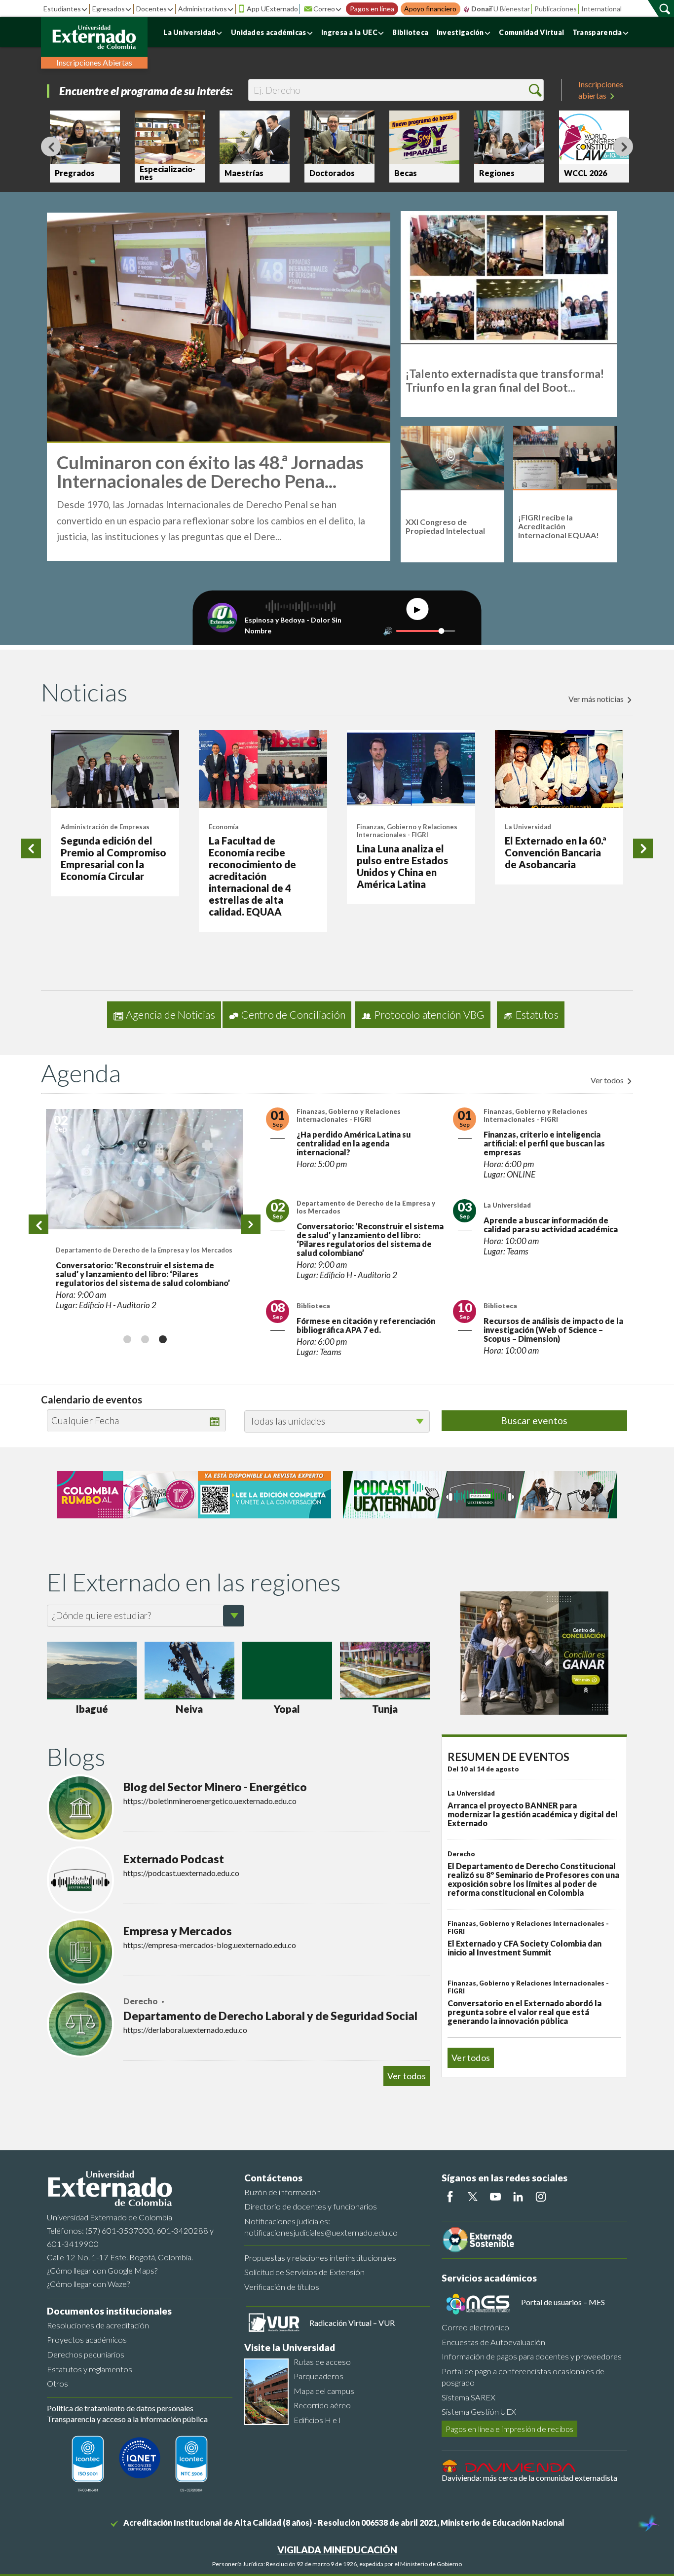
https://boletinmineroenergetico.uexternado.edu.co (210, 1801)
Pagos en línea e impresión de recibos (509, 2429)
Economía (224, 827)
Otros (57, 2383)
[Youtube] (495, 2197)
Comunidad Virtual (531, 32)
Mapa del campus (324, 2391)
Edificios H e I (317, 2420)
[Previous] (51, 147)
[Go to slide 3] (162, 1339)
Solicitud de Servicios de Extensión (304, 2272)
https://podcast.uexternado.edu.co (181, 1873)
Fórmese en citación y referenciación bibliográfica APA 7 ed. (366, 1325)
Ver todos (608, 1080)
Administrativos (203, 9)
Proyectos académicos (87, 2339)
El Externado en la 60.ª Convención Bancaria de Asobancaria (556, 852)
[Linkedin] (518, 2197)
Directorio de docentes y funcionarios (311, 2206)
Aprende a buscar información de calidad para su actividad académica (551, 1225)
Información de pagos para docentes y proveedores (532, 2356)
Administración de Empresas (105, 827)
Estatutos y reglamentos (90, 2369)
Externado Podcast (174, 1859)
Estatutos (537, 1015)
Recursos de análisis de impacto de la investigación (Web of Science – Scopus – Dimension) (553, 1330)
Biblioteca (410, 32)
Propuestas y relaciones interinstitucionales (320, 2258)
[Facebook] (450, 2197)
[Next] (623, 147)
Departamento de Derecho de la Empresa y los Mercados (366, 1207)
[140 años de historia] (648, 2524)
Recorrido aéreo (322, 2405)
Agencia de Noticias (170, 1015)
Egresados (109, 9)
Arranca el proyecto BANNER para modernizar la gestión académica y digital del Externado (533, 1814)
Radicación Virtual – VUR (352, 2323)
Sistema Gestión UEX (479, 2411)
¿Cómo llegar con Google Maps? (102, 2270)
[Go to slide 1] (127, 1339)
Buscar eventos (534, 1420)
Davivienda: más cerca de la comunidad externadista (529, 2478)
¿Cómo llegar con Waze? (88, 2284)
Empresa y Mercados (178, 1931)
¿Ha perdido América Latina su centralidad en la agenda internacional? (141, 1270)
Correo (324, 9)
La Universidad (189, 32)
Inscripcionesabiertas (601, 90)
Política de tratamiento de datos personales (120, 2408)
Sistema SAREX (468, 2397)
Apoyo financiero (430, 9)
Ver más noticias (597, 699)
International (601, 9)
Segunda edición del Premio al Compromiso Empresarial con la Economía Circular (113, 858)
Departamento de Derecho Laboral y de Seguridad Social (270, 2016)
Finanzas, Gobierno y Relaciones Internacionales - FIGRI (407, 831)
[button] (535, 90)
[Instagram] (541, 2197)
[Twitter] (473, 2197)
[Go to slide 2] (145, 1339)
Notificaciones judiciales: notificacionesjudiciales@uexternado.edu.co (321, 2227)
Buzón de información (282, 2192)
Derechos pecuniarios (86, 2354)
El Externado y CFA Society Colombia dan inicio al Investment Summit (524, 1948)
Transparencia (597, 32)
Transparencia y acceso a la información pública (127, 2419)
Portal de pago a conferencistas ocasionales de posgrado (523, 2377)
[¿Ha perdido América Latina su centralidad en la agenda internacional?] (145, 1169)
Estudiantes (62, 9)
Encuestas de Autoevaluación (493, 2342)
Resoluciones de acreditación (98, 2325)
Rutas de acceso (322, 2362)
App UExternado (272, 9)
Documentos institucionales (109, 2311)
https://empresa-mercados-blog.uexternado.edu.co (210, 1945)
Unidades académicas (269, 32)
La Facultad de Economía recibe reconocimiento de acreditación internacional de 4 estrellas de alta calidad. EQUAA (252, 876)
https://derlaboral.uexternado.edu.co (185, 2030)
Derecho (141, 2001)
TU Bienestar (509, 9)
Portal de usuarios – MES (563, 2302)
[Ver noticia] (115, 769)
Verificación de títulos (282, 2287)
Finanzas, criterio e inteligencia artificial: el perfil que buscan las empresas (544, 1143)
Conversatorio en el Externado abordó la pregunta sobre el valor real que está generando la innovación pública (524, 2012)
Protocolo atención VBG (429, 1015)
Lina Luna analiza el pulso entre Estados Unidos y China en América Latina (402, 866)
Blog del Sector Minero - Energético (215, 1787)
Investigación (460, 32)
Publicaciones (556, 9)
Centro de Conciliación (293, 1015)
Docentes (151, 9)
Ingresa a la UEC (349, 32)
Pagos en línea (372, 9)
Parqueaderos (318, 2376)
